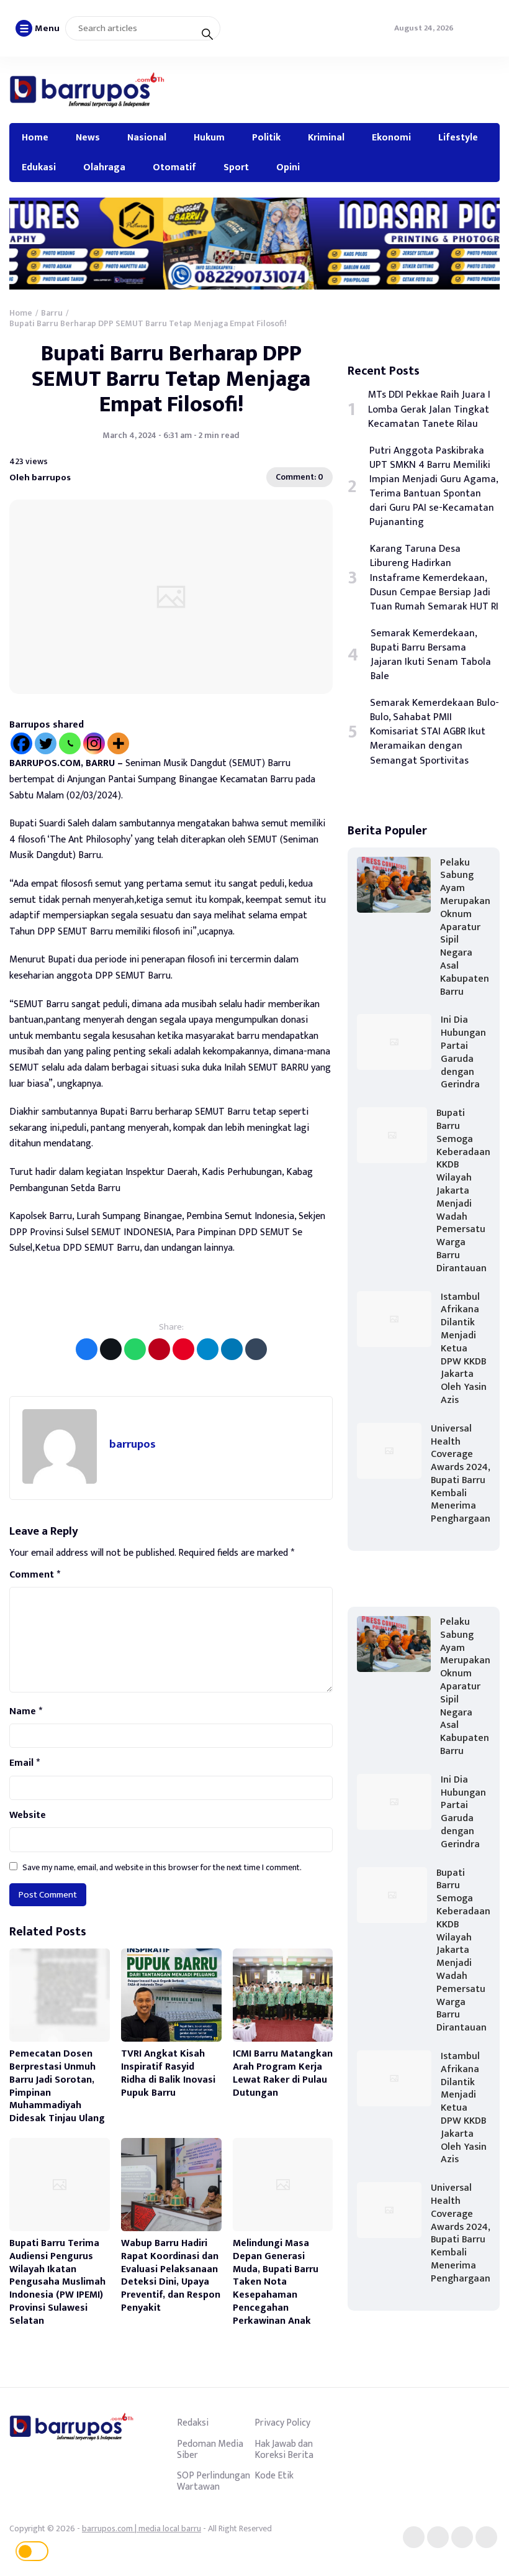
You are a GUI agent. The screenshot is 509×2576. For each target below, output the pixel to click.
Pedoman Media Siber (210, 2449)
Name (26, 1712)
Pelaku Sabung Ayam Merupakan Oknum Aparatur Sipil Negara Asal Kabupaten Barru (465, 927)
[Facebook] (21, 743)
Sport (236, 167)
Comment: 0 (300, 477)
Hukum (209, 137)
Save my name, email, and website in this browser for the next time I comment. (162, 1867)
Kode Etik (274, 2475)
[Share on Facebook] (87, 1349)
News (88, 137)
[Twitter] (46, 743)
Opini (288, 167)
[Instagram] (94, 743)
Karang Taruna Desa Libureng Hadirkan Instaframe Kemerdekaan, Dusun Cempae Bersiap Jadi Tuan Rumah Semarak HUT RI (434, 578)
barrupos (133, 1444)
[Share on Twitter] (111, 1349)
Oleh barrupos (40, 477)
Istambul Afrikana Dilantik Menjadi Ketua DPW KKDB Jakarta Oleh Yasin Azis (464, 1349)
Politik (266, 137)
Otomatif (174, 167)
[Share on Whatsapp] (135, 1349)
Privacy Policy (282, 2423)
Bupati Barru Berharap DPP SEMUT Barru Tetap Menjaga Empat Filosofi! (171, 379)
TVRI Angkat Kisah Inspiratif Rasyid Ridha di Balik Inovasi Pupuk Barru (168, 2073)
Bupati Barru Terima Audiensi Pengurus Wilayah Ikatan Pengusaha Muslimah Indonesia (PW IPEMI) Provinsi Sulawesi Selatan (57, 2282)
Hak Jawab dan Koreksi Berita (284, 2449)
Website (28, 1816)
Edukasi (39, 167)
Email (25, 1763)
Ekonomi (391, 137)
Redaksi (193, 2423)
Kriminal (326, 137)
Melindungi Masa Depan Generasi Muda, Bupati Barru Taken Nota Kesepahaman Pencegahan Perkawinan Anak (276, 2282)
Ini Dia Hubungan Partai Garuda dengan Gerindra (463, 1052)
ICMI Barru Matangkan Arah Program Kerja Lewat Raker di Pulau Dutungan (283, 2073)
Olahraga (104, 167)
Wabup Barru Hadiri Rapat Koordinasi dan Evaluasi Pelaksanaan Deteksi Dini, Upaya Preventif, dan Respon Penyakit (171, 2276)
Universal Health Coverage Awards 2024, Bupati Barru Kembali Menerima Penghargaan (461, 1474)
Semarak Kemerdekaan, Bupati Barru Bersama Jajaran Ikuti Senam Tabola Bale (431, 655)
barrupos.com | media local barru (142, 2528)
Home (35, 137)
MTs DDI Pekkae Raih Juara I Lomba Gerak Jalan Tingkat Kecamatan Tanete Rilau (429, 409)
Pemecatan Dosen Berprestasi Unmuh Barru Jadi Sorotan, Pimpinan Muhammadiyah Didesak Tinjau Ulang (57, 2086)
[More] (118, 743)
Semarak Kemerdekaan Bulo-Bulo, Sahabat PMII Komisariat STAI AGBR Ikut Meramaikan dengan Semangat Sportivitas (435, 732)
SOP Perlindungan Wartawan (214, 2481)
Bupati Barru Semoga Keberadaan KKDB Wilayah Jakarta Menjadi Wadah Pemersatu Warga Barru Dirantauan (463, 1191)
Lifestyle (458, 137)
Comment (35, 1575)
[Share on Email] (159, 1349)
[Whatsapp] (70, 743)
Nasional (147, 137)
